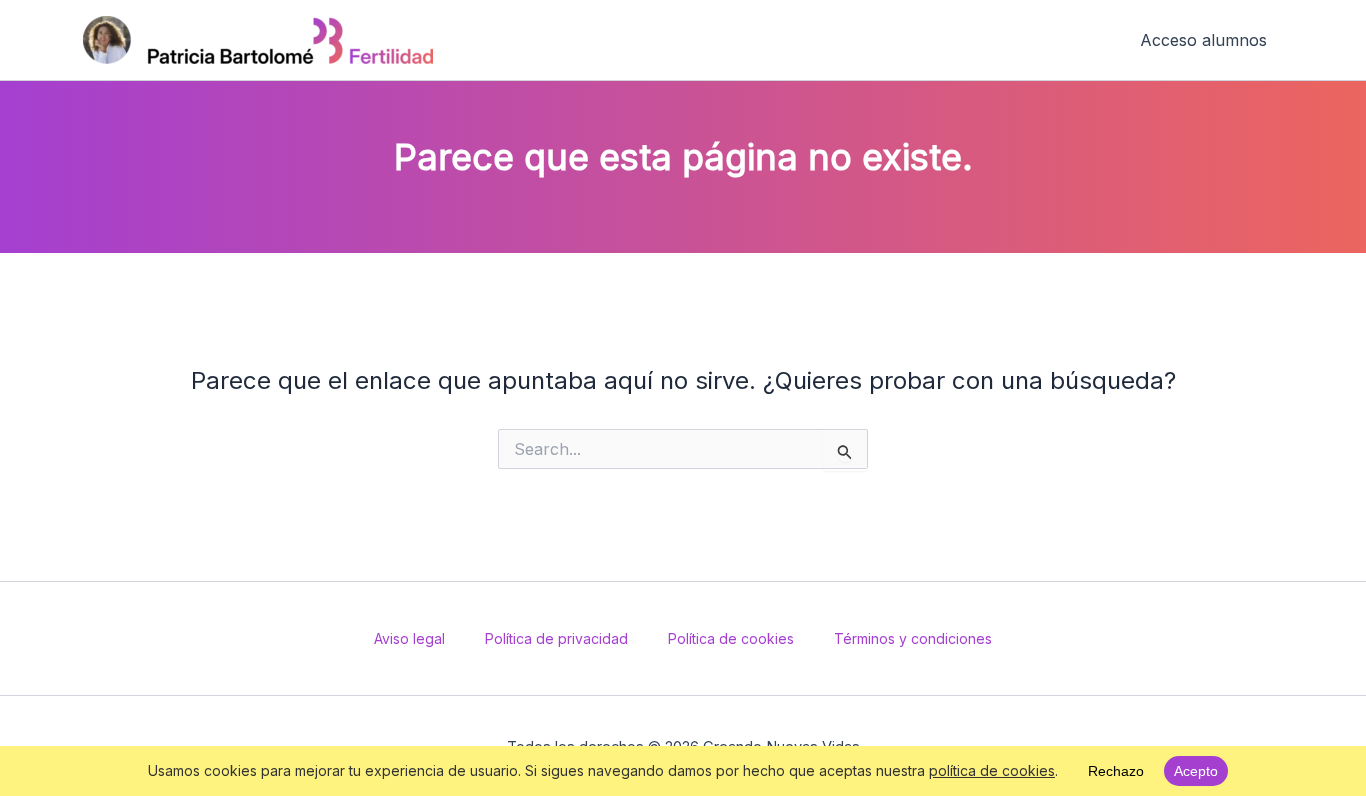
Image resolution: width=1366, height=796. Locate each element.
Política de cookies (731, 638)
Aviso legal (409, 638)
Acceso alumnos (1203, 40)
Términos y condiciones (913, 638)
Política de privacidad (556, 638)
